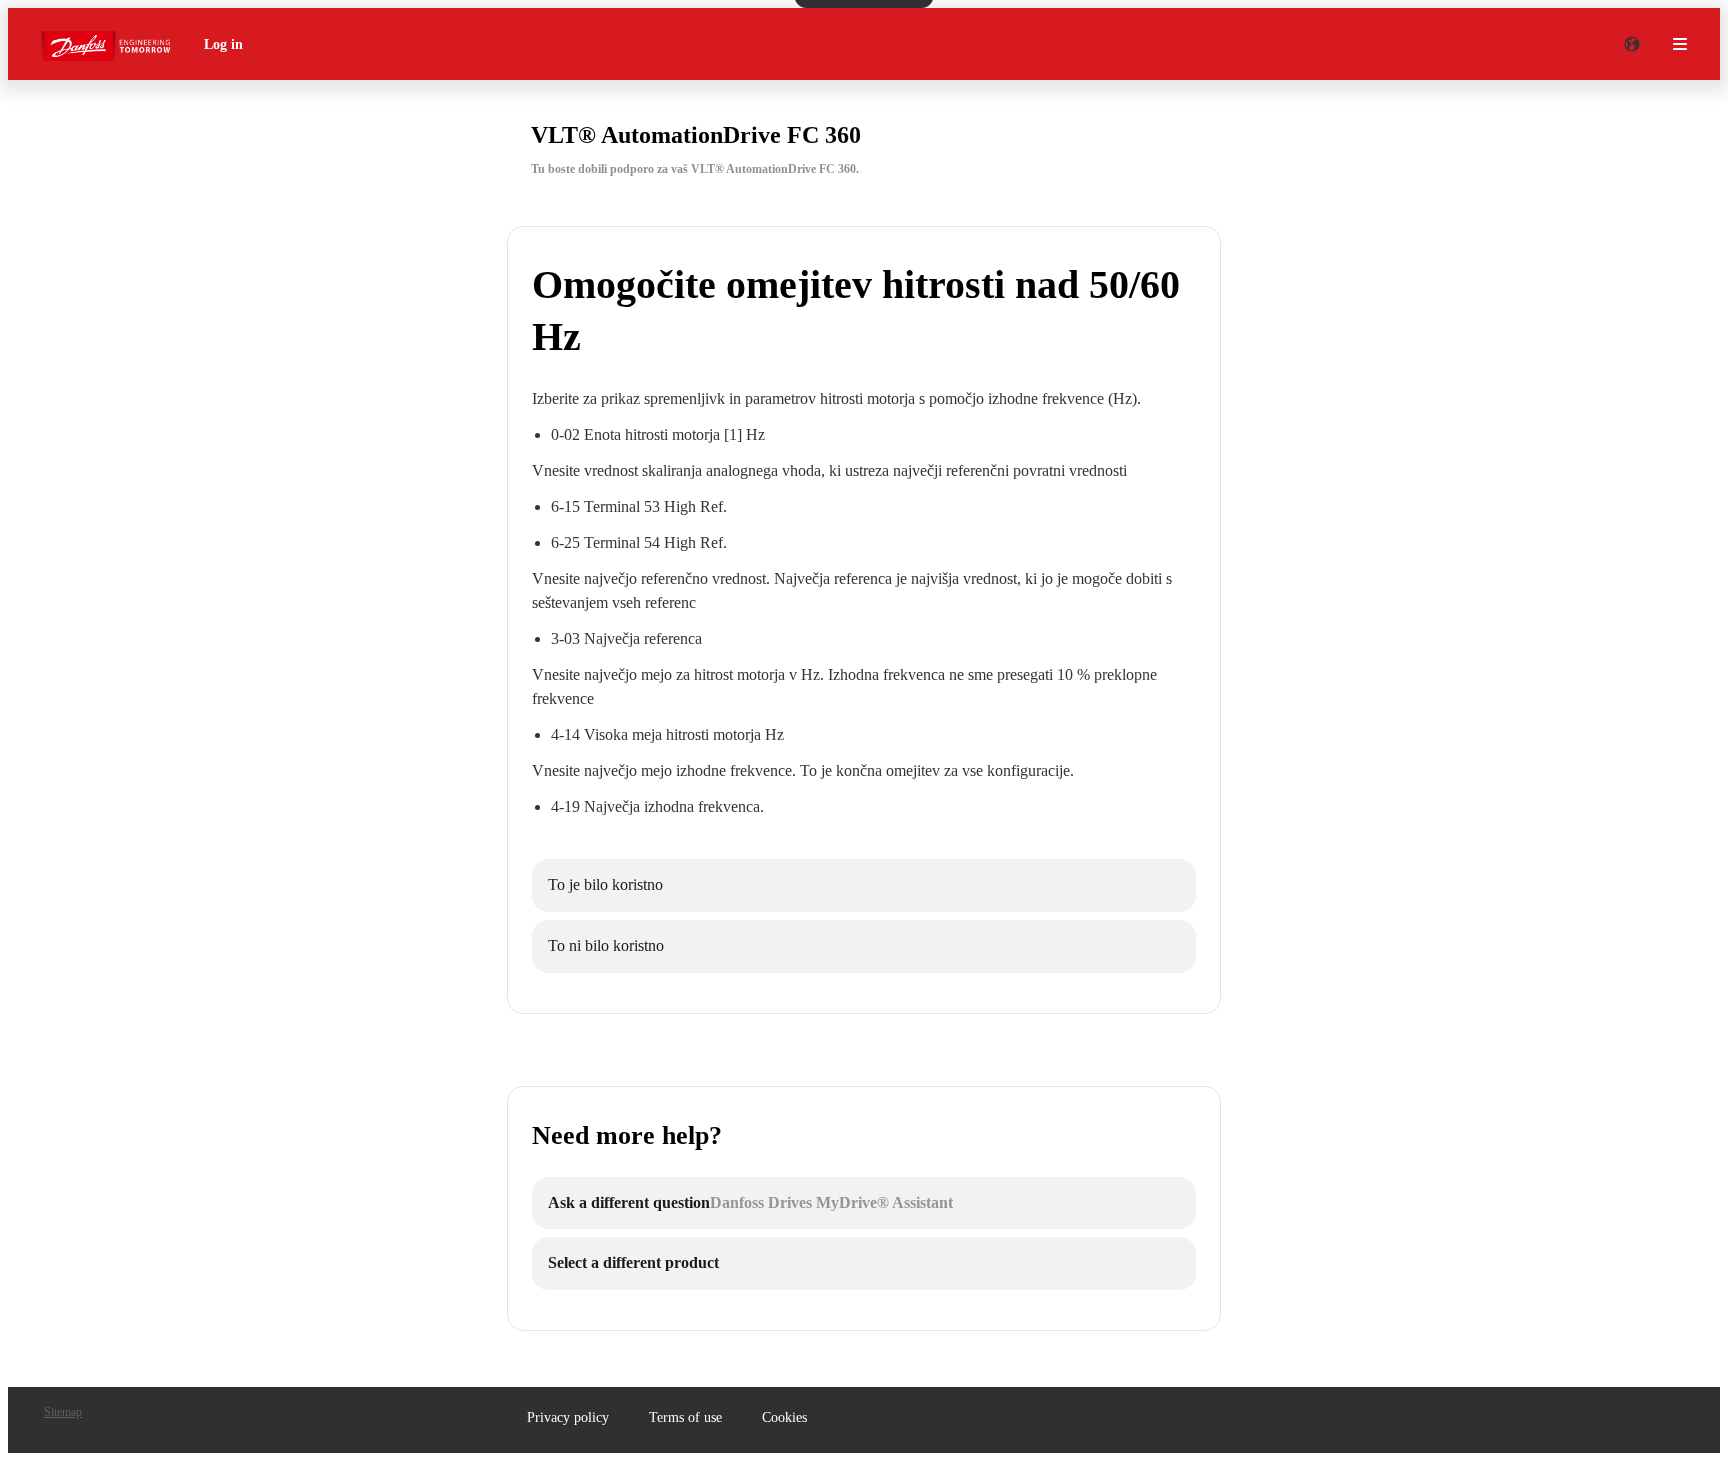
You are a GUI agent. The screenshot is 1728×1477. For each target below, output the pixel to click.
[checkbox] (864, 885)
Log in (223, 44)
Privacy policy (568, 1417)
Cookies (784, 1417)
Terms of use (685, 1417)
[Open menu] (1680, 44)
